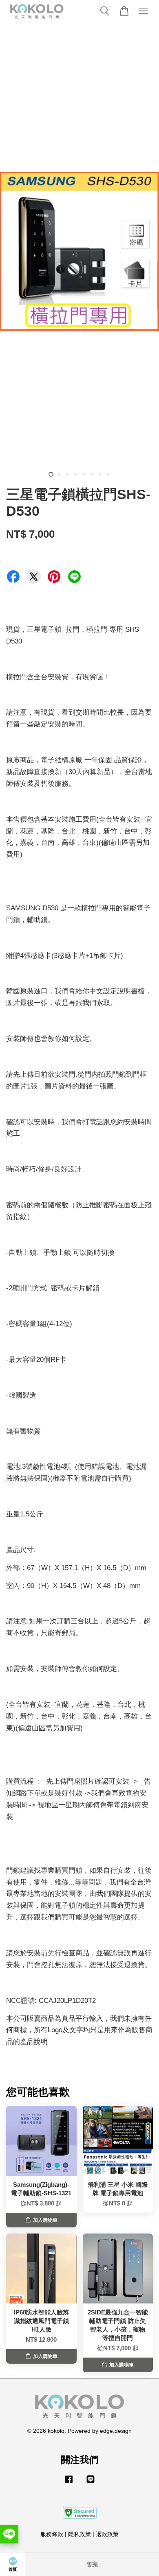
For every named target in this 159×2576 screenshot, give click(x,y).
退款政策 (107, 2534)
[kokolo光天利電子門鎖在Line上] (91, 2483)
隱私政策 (79, 2534)
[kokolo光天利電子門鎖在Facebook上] (69, 2483)
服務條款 (52, 2534)
